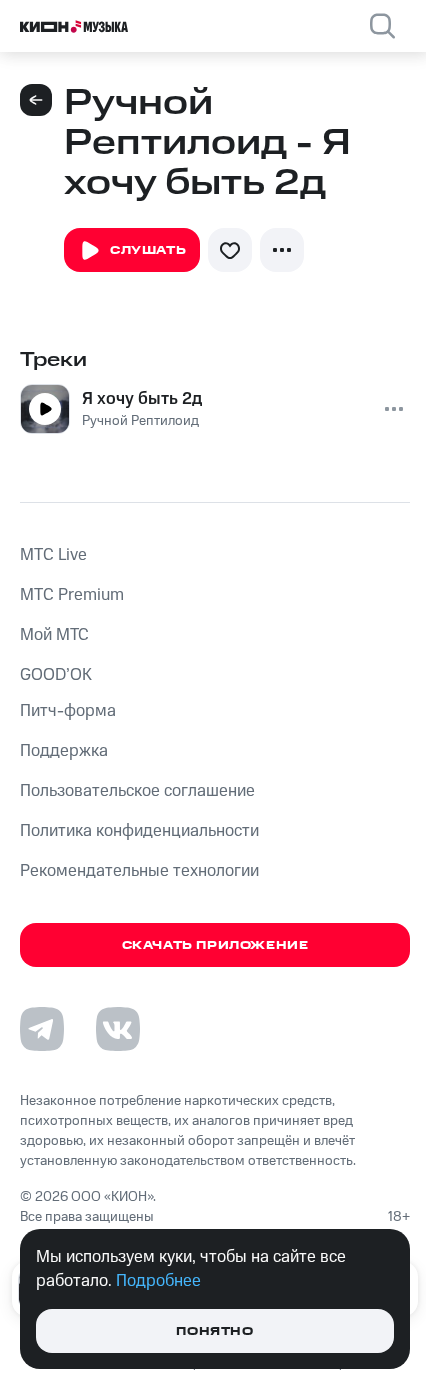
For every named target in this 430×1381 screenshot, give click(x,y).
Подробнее (158, 1281)
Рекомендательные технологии (139, 871)
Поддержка (64, 751)
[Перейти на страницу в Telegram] (42, 1029)
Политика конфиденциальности (139, 831)
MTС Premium (72, 595)
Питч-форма (68, 711)
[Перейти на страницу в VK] (118, 1029)
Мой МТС (54, 635)
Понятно (214, 1331)
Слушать (148, 250)
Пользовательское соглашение (137, 791)
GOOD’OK (56, 675)
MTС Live (53, 555)
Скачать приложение (215, 945)
